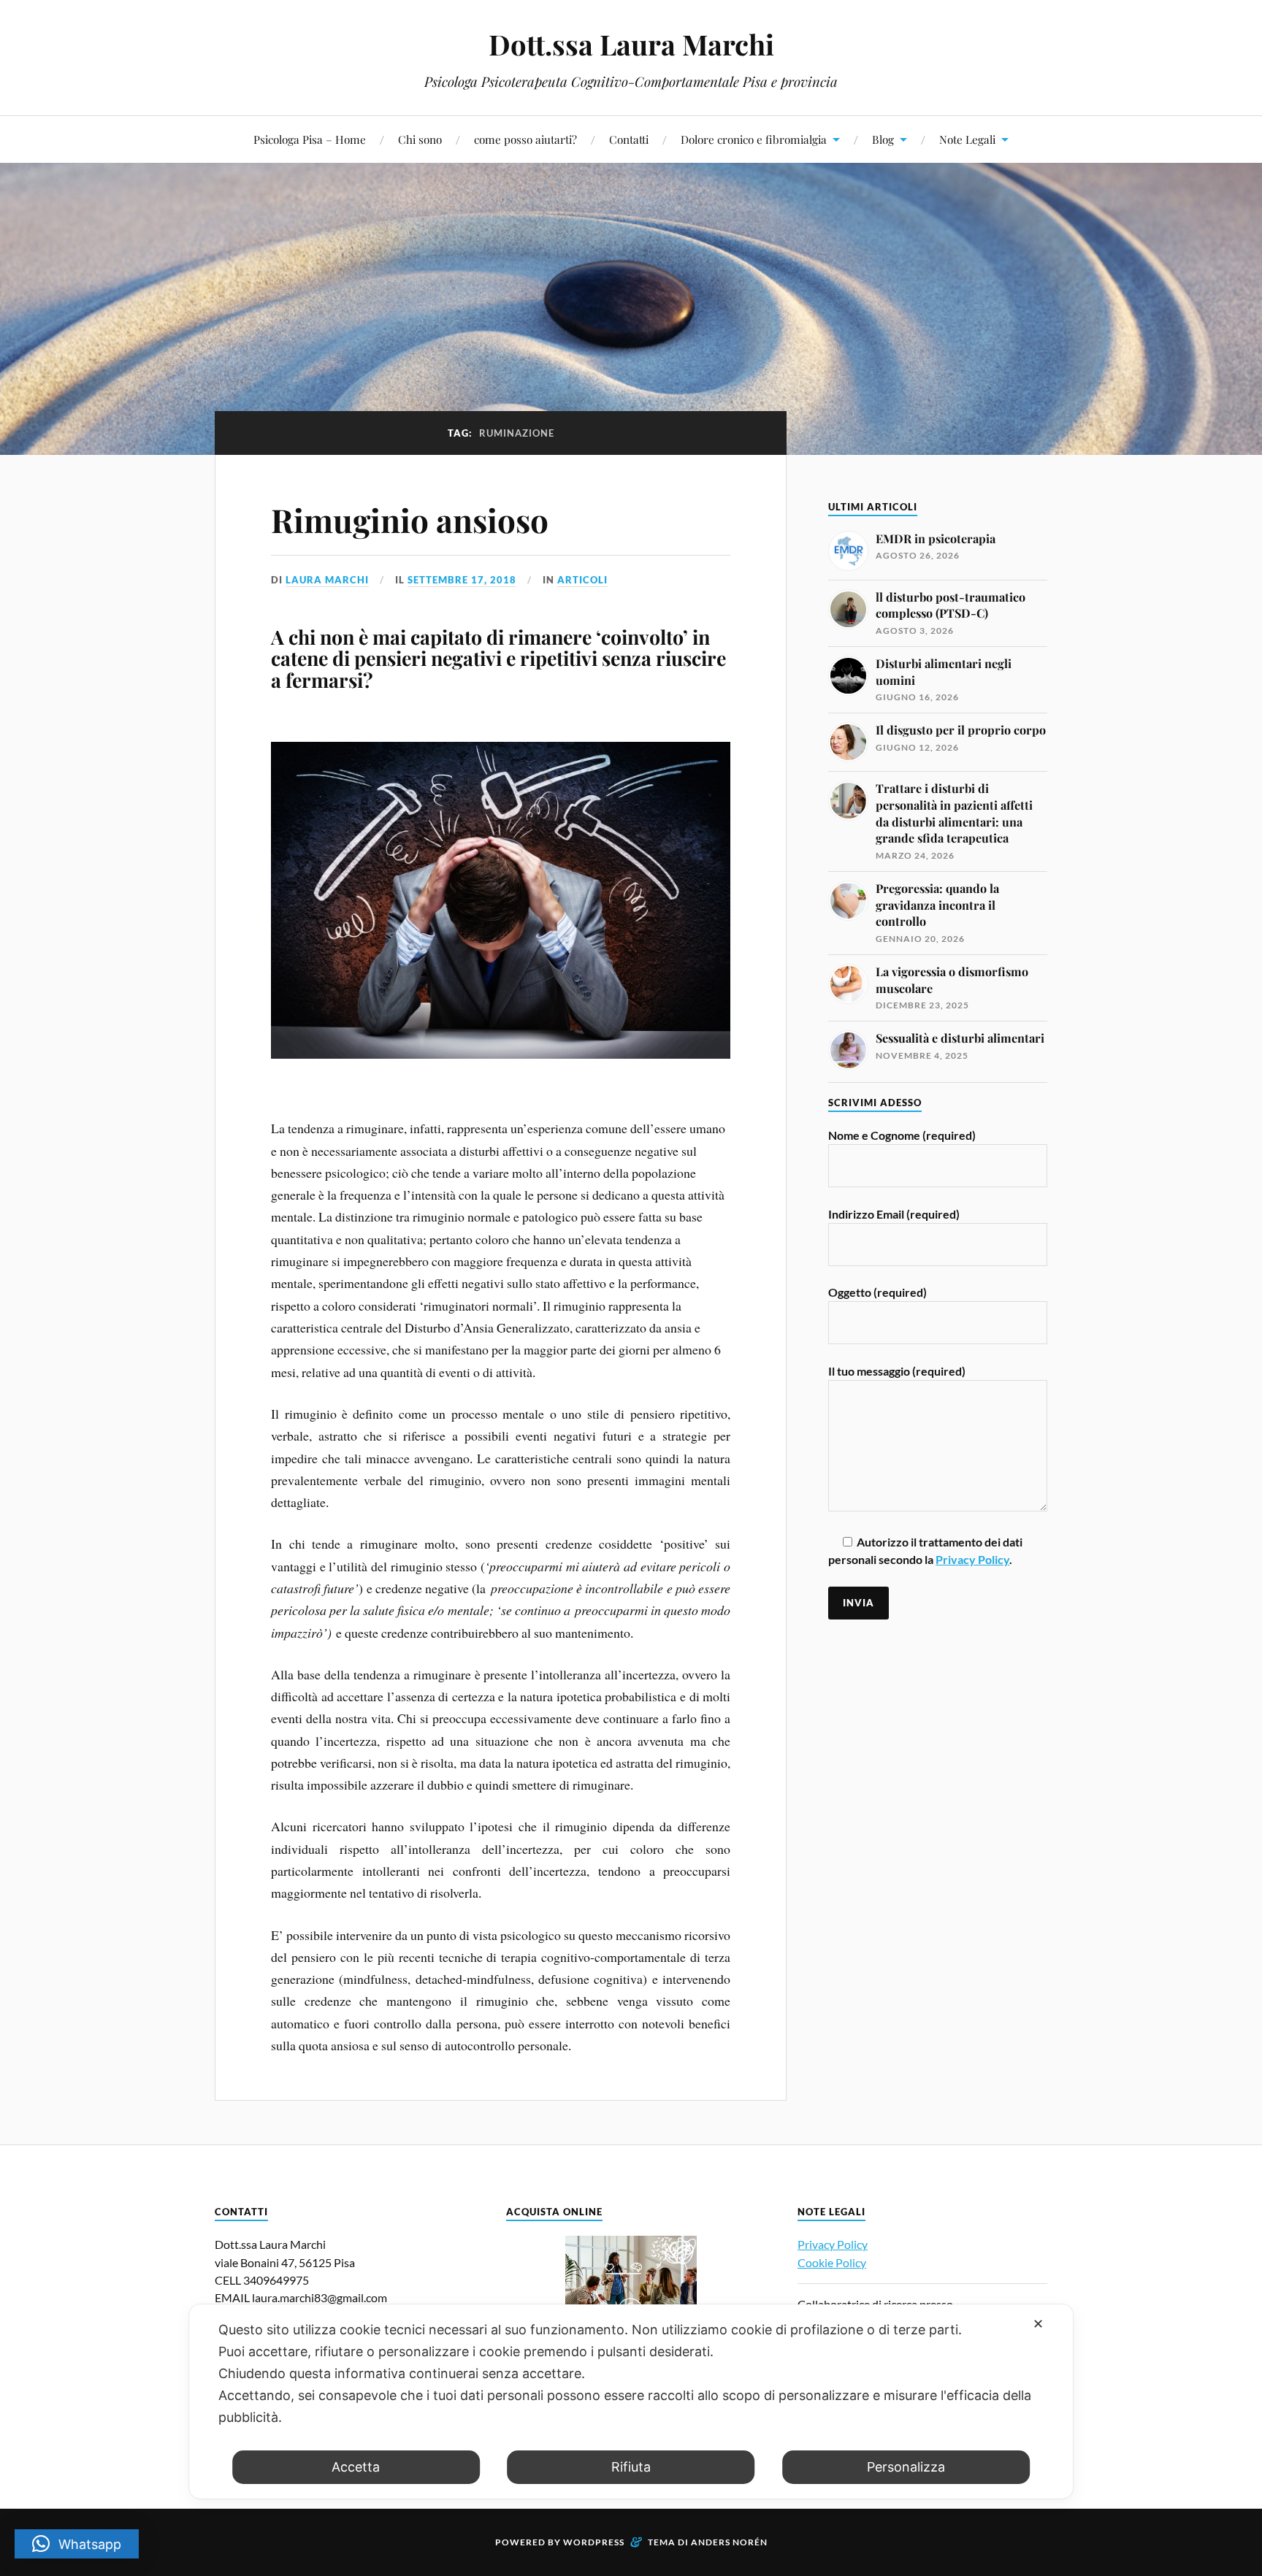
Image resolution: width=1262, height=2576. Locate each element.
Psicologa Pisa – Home (310, 139)
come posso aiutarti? (525, 139)
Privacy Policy (972, 1559)
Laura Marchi (327, 580)
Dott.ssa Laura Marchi (631, 44)
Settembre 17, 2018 (462, 580)
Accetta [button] (356, 2467)
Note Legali (967, 139)
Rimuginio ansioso (410, 520)
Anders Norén (729, 2542)
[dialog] (631, 2401)
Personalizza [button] (906, 2467)
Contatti (629, 139)
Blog (883, 139)
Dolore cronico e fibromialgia (754, 139)
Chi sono (420, 139)
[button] (77, 2544)
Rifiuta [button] (631, 2467)
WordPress (594, 2542)
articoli (582, 580)
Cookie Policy (832, 2262)
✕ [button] (1038, 2324)
